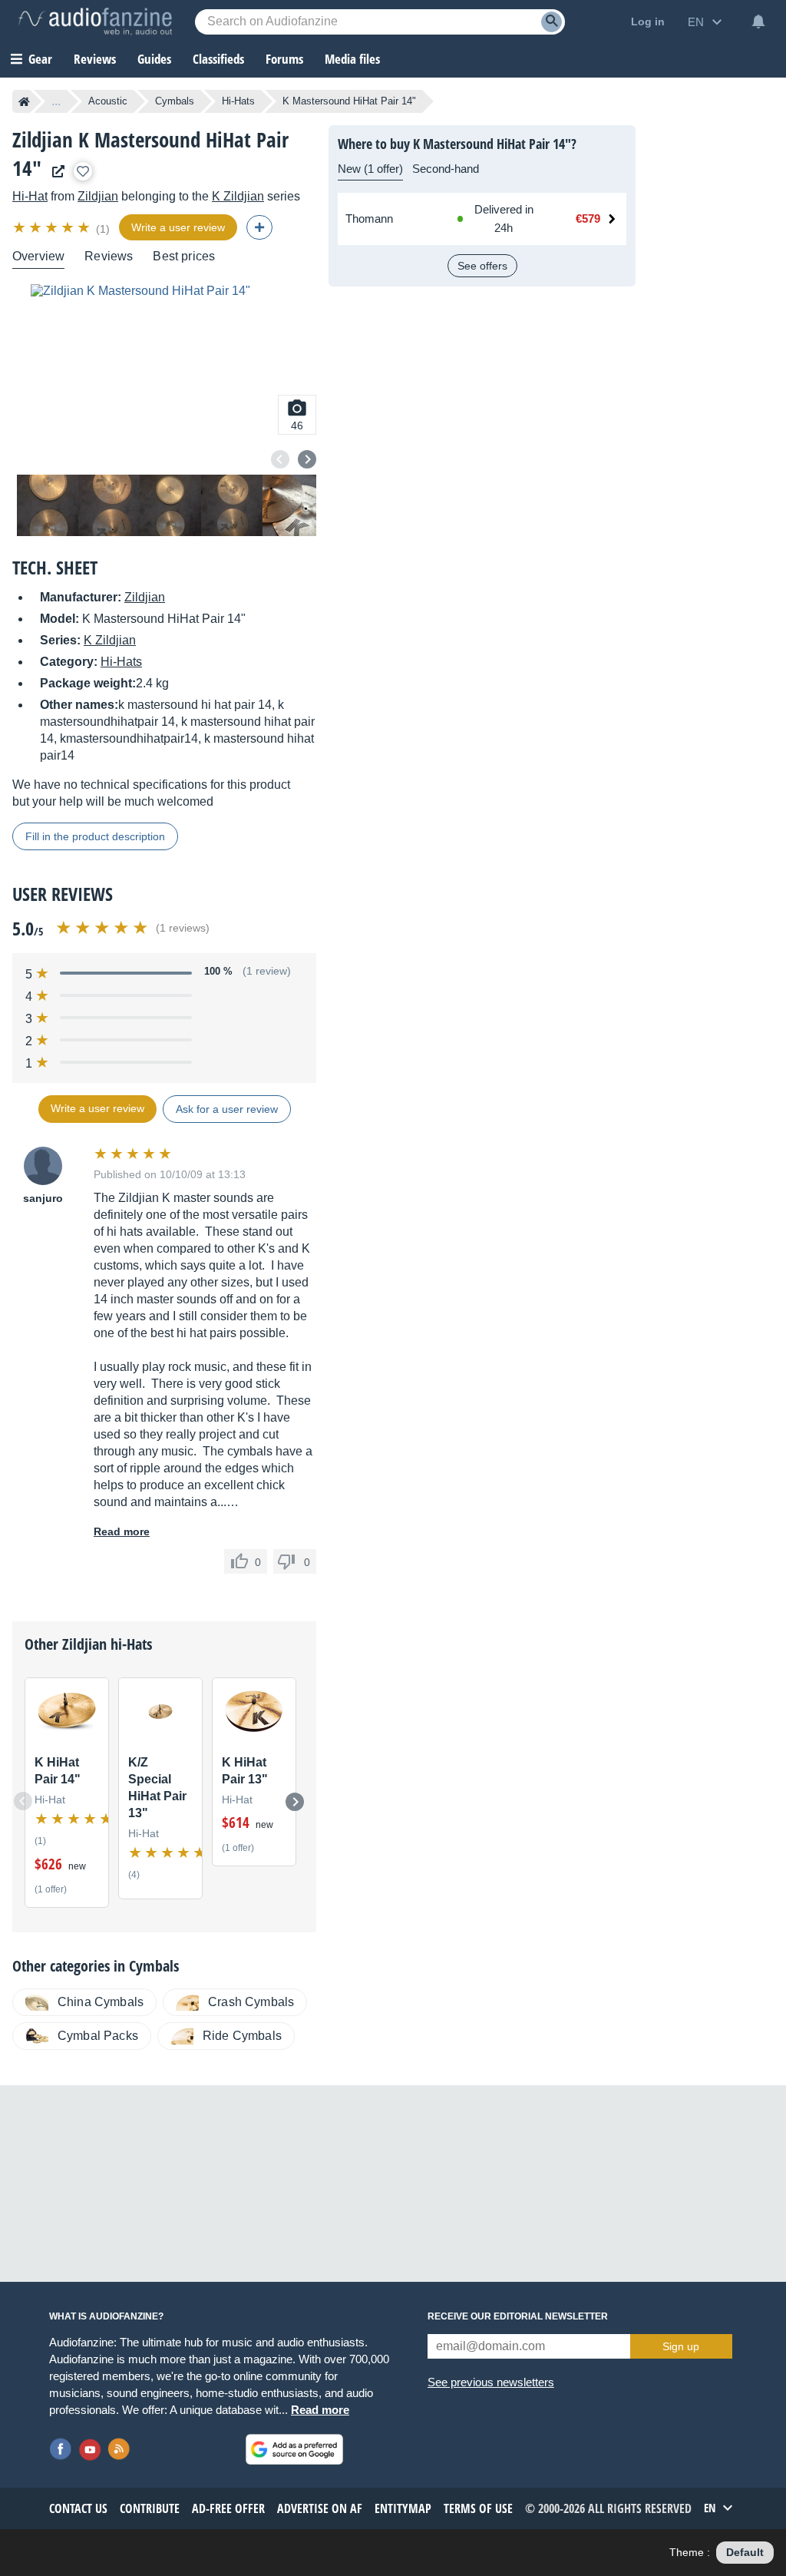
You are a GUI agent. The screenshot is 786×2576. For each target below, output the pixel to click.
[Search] (552, 22)
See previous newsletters (491, 2382)
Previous (280, 459)
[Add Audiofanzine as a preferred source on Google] (294, 2449)
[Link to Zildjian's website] (54, 172)
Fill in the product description (95, 836)
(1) (103, 229)
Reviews (95, 59)
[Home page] (24, 101)
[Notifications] (758, 22)
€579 (588, 219)
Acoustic (108, 101)
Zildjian (98, 196)
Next (307, 459)
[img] (53, 227)
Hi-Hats (238, 101)
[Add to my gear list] (83, 171)
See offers (482, 266)
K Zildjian (238, 196)
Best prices (184, 256)
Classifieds (218, 59)
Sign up (681, 2346)
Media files (352, 59)
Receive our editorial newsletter (518, 2316)
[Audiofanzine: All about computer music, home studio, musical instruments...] (95, 22)
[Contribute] (259, 227)
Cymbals (175, 101)
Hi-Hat (30, 196)
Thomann (369, 219)
